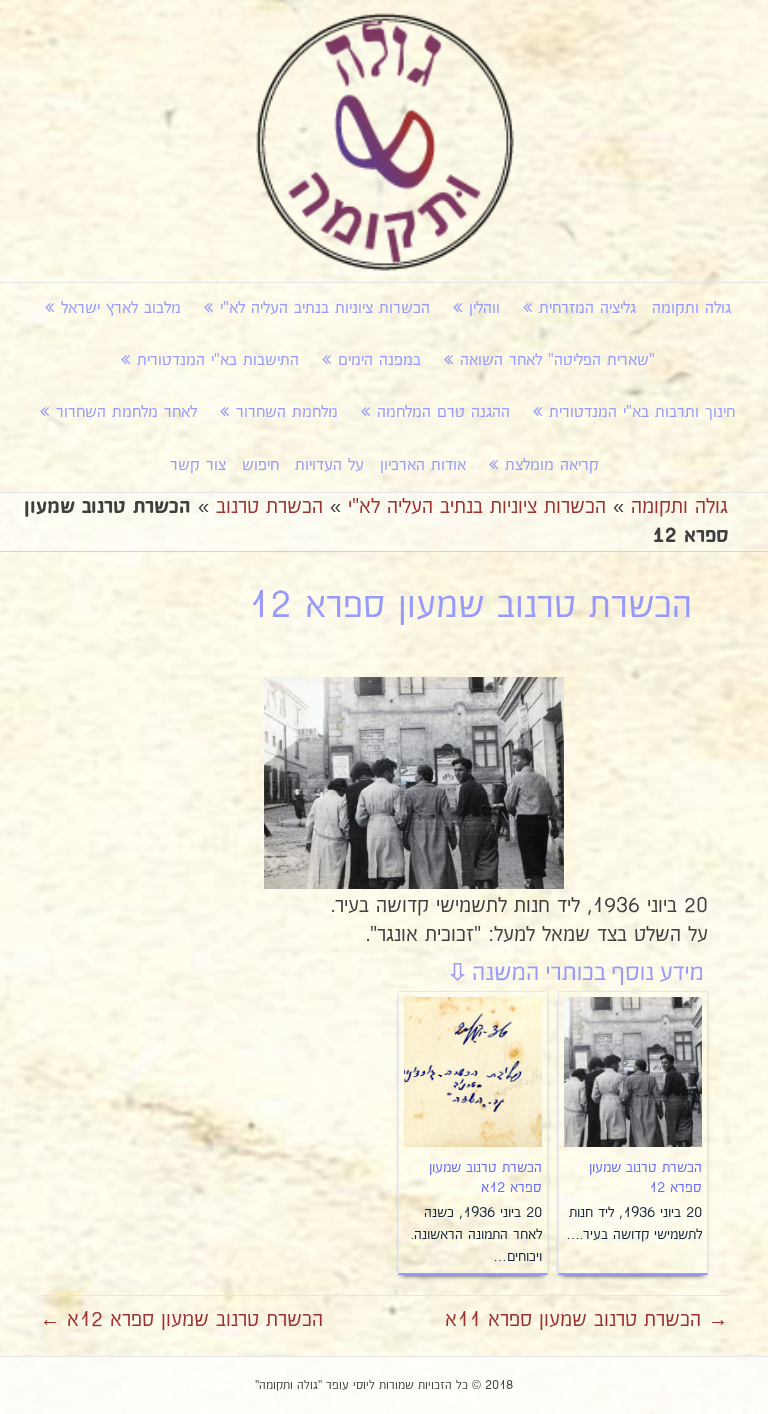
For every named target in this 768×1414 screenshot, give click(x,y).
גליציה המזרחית (587, 308)
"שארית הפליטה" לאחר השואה (557, 360)
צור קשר (198, 465)
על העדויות (329, 465)
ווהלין (484, 308)
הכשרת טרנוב (269, 507)
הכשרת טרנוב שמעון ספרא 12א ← (181, 1320)
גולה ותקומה (691, 308)
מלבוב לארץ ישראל (121, 308)
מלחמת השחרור (287, 412)
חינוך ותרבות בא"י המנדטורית (642, 412)
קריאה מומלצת (552, 465)
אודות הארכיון (423, 465)
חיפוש (260, 465)
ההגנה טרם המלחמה (443, 412)
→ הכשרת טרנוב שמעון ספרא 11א (586, 1320)
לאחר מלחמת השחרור (126, 412)
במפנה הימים (379, 360)
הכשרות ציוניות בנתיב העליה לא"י (325, 308)
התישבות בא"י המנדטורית (218, 360)
